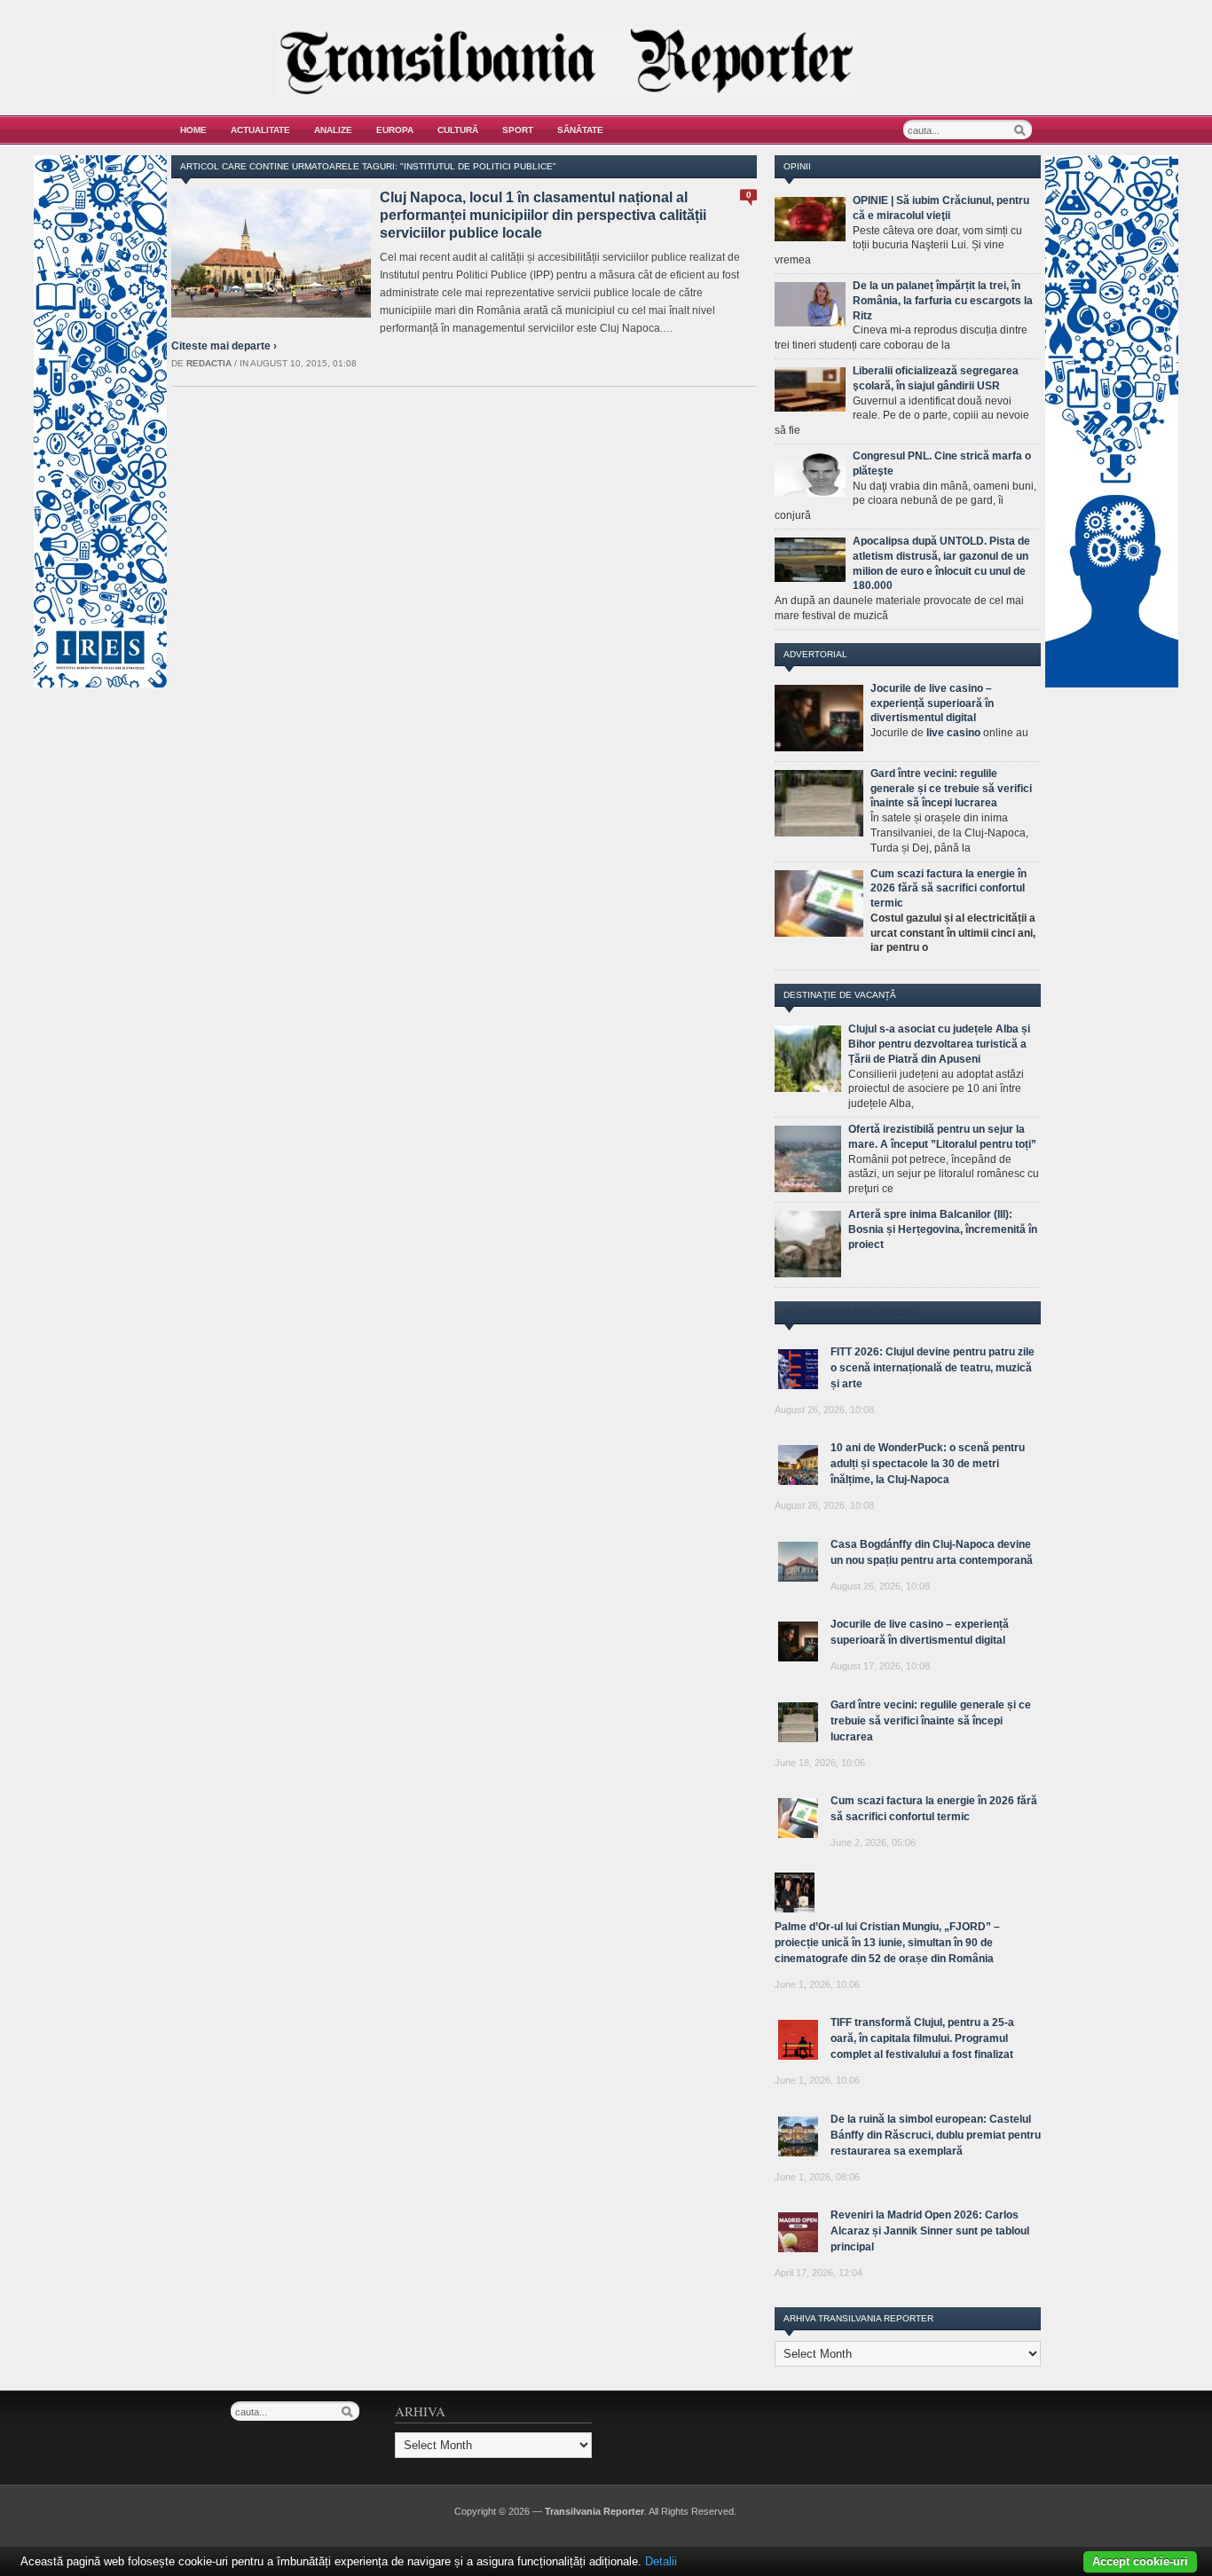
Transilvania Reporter (594, 2511)
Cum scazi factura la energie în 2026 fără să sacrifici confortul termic (948, 889)
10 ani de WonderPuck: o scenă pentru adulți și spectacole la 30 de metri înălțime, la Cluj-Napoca (928, 1464)
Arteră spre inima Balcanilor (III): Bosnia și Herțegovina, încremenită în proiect (943, 1229)
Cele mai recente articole (851, 1312)
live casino (953, 733)
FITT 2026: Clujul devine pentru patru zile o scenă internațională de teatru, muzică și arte (933, 1368)
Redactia (209, 363)
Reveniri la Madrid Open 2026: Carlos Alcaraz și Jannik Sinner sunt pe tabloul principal (930, 2231)
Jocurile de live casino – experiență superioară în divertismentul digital (932, 703)
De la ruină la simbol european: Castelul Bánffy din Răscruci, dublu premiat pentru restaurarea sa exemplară (936, 2135)
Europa (395, 130)
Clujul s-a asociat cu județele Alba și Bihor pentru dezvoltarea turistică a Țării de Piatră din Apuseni (939, 1044)
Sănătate (580, 130)
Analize (333, 130)
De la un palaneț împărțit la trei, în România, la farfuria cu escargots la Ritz (943, 301)
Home (193, 130)
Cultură (458, 130)
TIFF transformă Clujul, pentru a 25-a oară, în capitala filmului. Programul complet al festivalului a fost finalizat (922, 2038)
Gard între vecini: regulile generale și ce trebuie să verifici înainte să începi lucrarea (951, 789)
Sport (518, 130)
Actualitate (260, 130)
